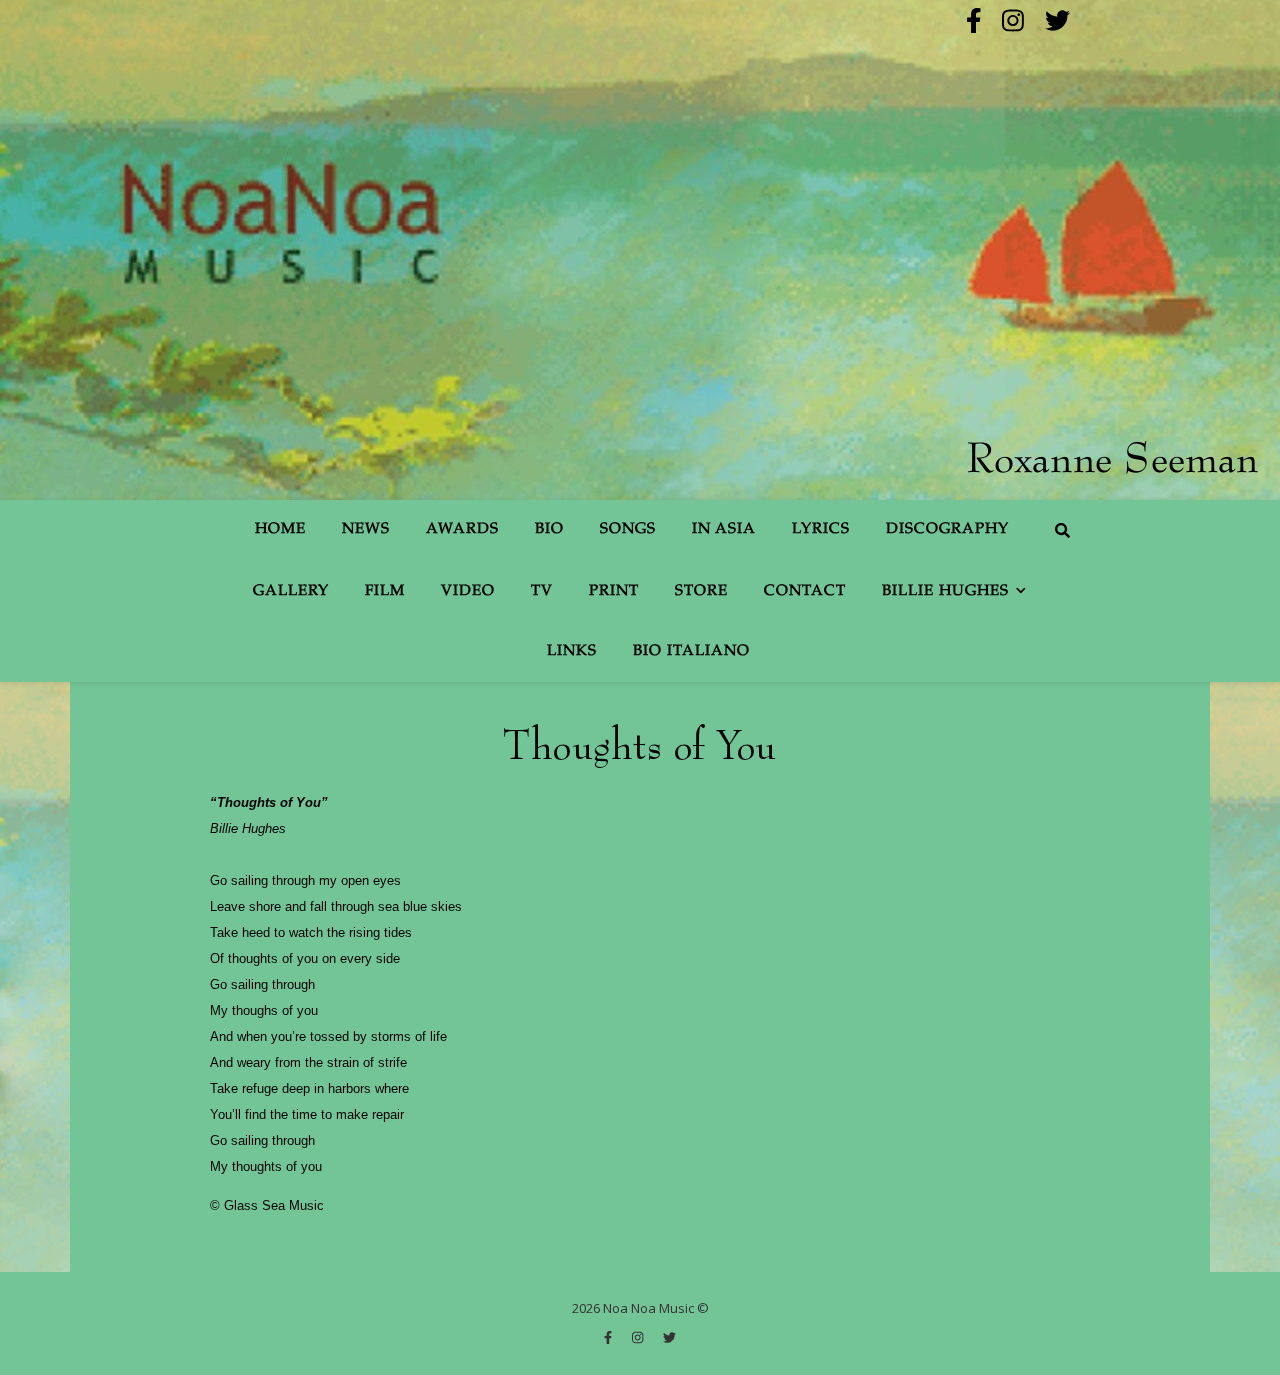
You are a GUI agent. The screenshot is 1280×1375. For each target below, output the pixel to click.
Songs (628, 529)
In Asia (724, 529)
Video (468, 591)
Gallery (291, 591)
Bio (549, 529)
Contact (805, 591)
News (366, 529)
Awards (462, 529)
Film (385, 591)
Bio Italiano (691, 651)
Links (572, 651)
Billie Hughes (945, 591)
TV (542, 591)
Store (701, 591)
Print (614, 591)
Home (280, 529)
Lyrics (821, 529)
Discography (947, 529)
